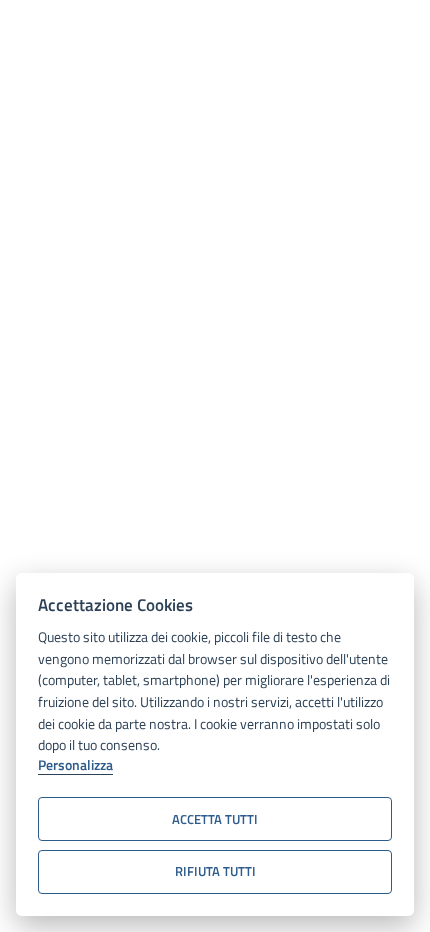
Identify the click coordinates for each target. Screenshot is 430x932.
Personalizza (75, 766)
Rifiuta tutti (215, 871)
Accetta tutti (215, 819)
